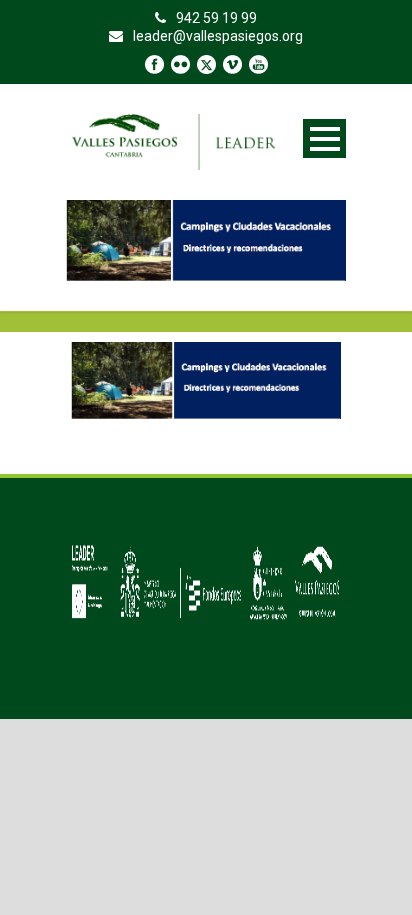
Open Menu (324, 138)
